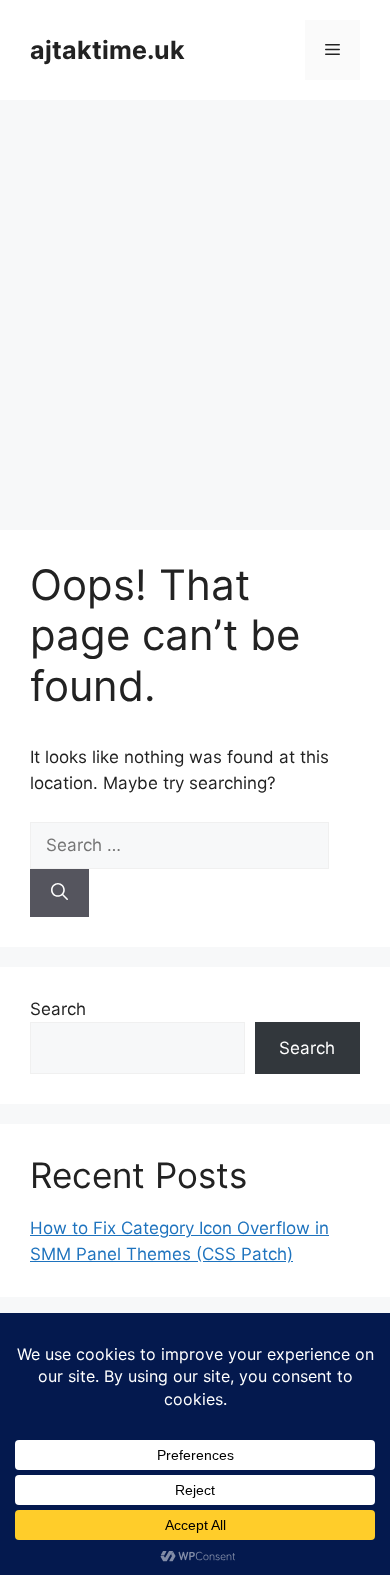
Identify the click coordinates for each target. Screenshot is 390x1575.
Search (58, 1009)
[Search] (59, 893)
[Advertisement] (195, 305)
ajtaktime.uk (107, 50)
